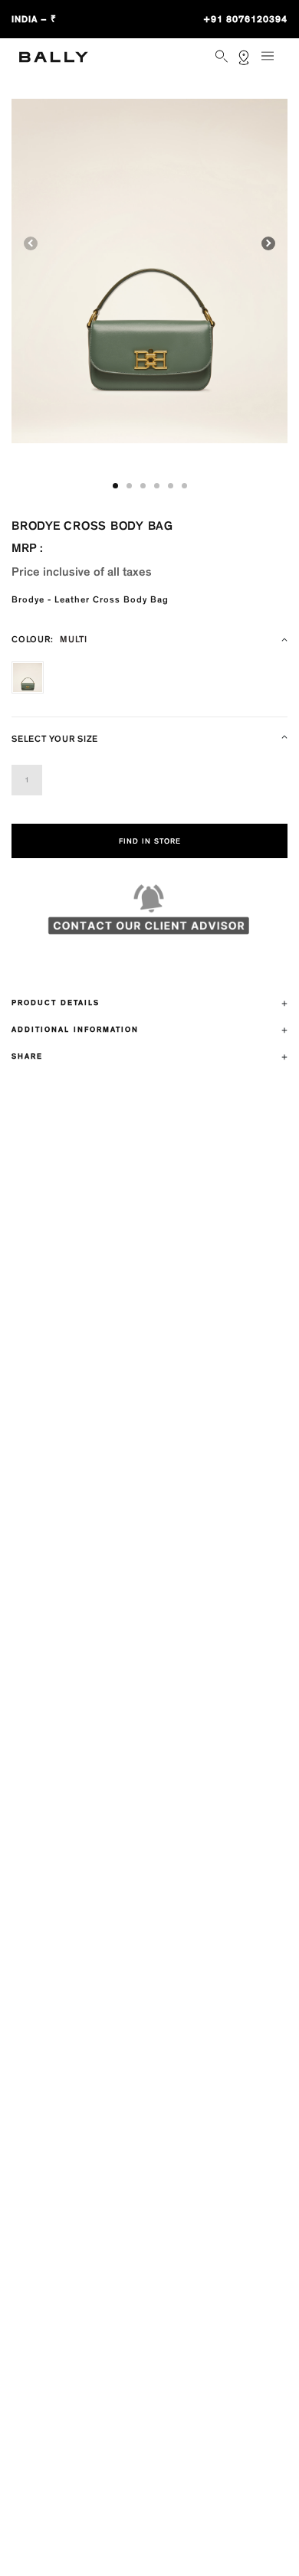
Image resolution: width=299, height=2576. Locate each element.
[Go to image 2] (129, 486)
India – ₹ (34, 19)
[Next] (268, 243)
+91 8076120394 (245, 19)
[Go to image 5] (171, 486)
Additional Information (75, 1030)
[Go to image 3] (143, 486)
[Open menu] (273, 62)
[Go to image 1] (115, 486)
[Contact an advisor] (149, 916)
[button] (149, 271)
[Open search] (223, 57)
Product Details (56, 1003)
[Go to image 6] (184, 486)
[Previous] (31, 243)
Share (27, 1056)
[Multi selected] (28, 677)
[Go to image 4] (157, 486)
